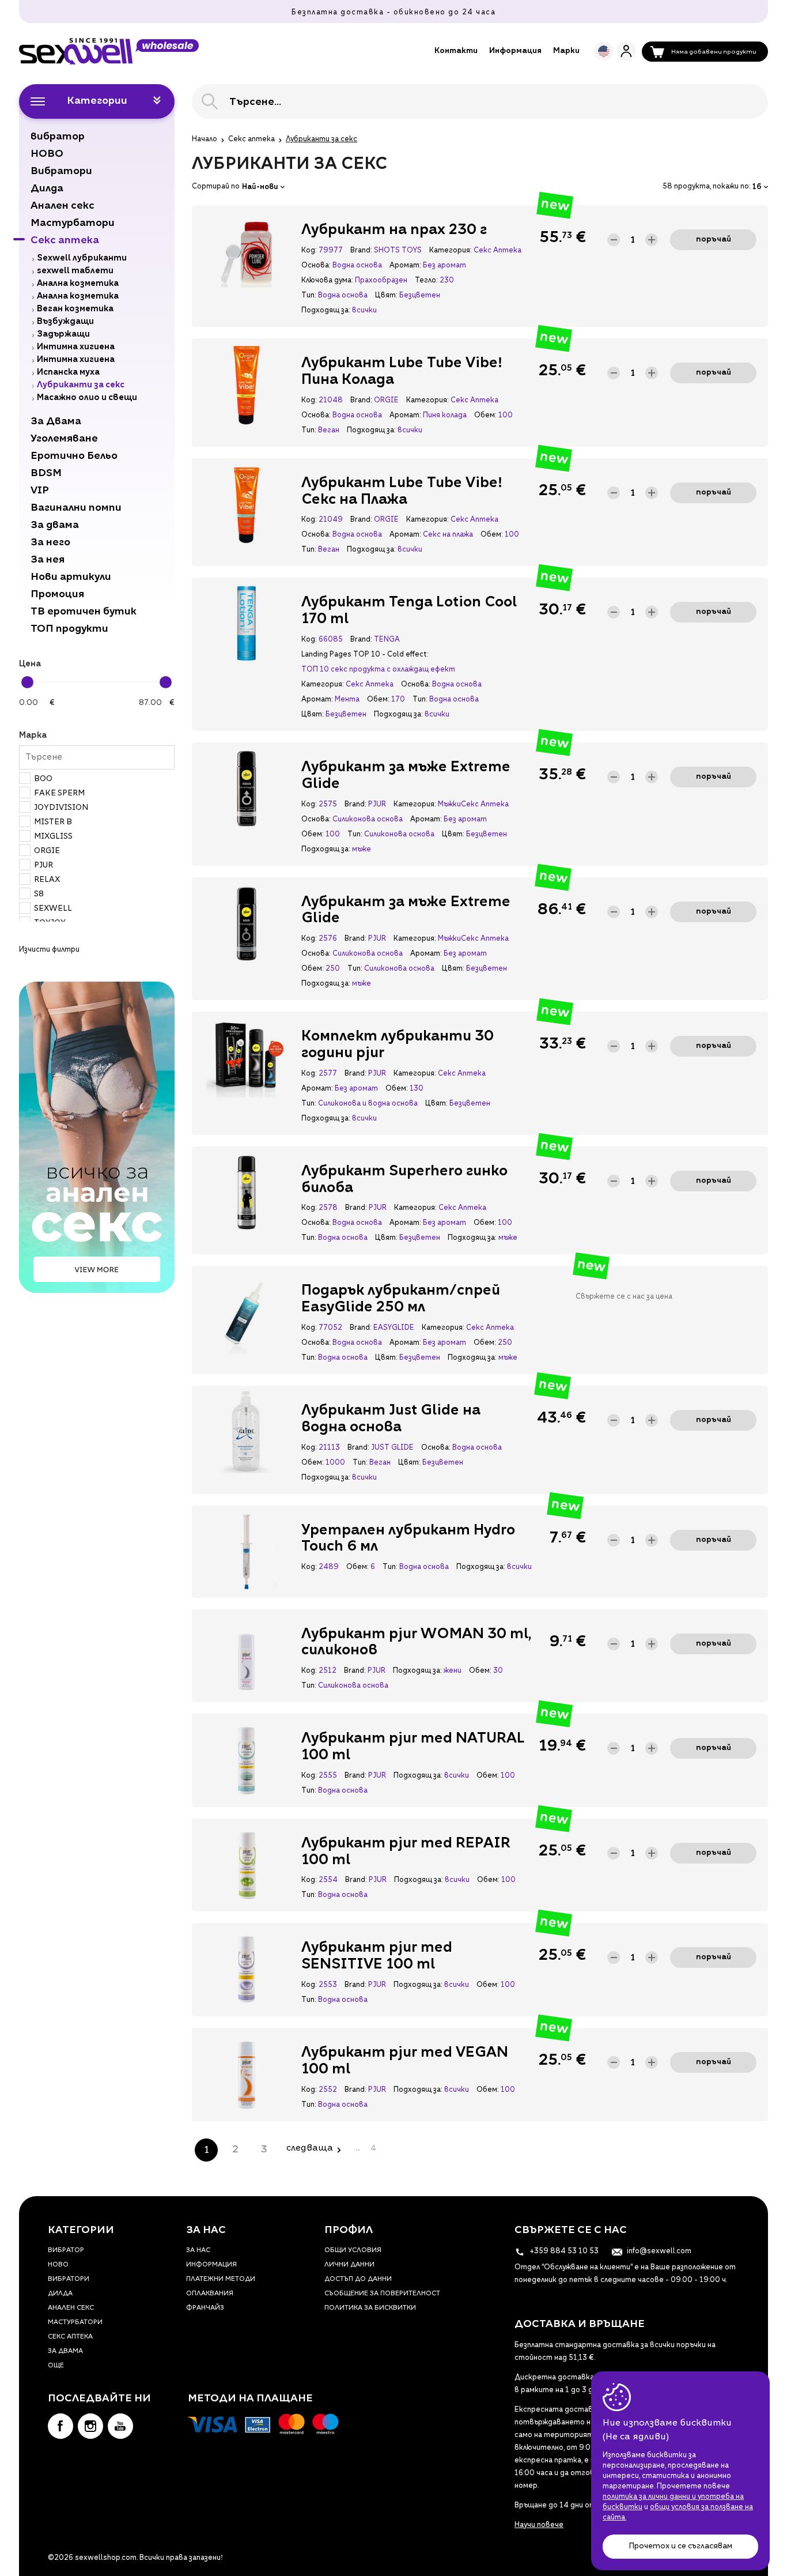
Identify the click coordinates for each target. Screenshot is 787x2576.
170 (398, 700)
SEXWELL (53, 909)
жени (453, 1671)
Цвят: (386, 296)
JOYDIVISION (61, 808)
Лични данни (349, 2265)
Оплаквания (210, 2294)
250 (333, 969)
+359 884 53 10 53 (563, 2251)
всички (364, 311)
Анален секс (71, 2308)
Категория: (450, 251)
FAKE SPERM (59, 793)
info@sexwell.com (658, 2251)
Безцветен (420, 296)
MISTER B (53, 822)
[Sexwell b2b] (109, 51)
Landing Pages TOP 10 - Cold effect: (365, 655)
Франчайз (205, 2308)
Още (56, 2366)
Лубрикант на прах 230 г (394, 231)
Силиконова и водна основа (368, 1104)
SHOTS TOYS (398, 251)
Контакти (456, 51)
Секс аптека (251, 139)
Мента (347, 700)
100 (506, 416)
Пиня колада (445, 416)
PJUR (43, 865)
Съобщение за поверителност (382, 2294)
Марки (566, 51)
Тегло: (426, 281)
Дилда (60, 2294)
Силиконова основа (368, 820)
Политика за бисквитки (370, 2308)
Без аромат (444, 266)
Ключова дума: (327, 281)
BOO (43, 779)
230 (447, 281)
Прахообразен (381, 281)
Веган (329, 431)
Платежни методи (221, 2279)
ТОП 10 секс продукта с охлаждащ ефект (378, 670)
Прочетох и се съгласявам (680, 2546)
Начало (205, 139)
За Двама (65, 2351)
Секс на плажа (448, 535)
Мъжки (449, 805)
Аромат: (405, 266)
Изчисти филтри (49, 950)
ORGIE (47, 851)
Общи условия (353, 2251)
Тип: (309, 296)
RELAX (47, 880)
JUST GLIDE (392, 1448)
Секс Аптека (497, 251)
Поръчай (714, 240)
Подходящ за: (326, 311)
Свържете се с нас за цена (624, 1297)
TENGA (387, 640)
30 (498, 1671)
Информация (515, 51)
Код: (309, 251)
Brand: (361, 251)
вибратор (66, 2251)
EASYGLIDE (394, 1328)
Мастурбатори (75, 2323)
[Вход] (626, 51)
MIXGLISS (53, 837)
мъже (362, 850)
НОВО (58, 2265)
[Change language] (604, 51)
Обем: (485, 416)
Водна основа (357, 266)
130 (417, 1089)
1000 (335, 1463)
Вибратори (69, 2279)
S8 (39, 894)
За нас (198, 2251)
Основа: (316, 266)
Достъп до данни (358, 2279)
